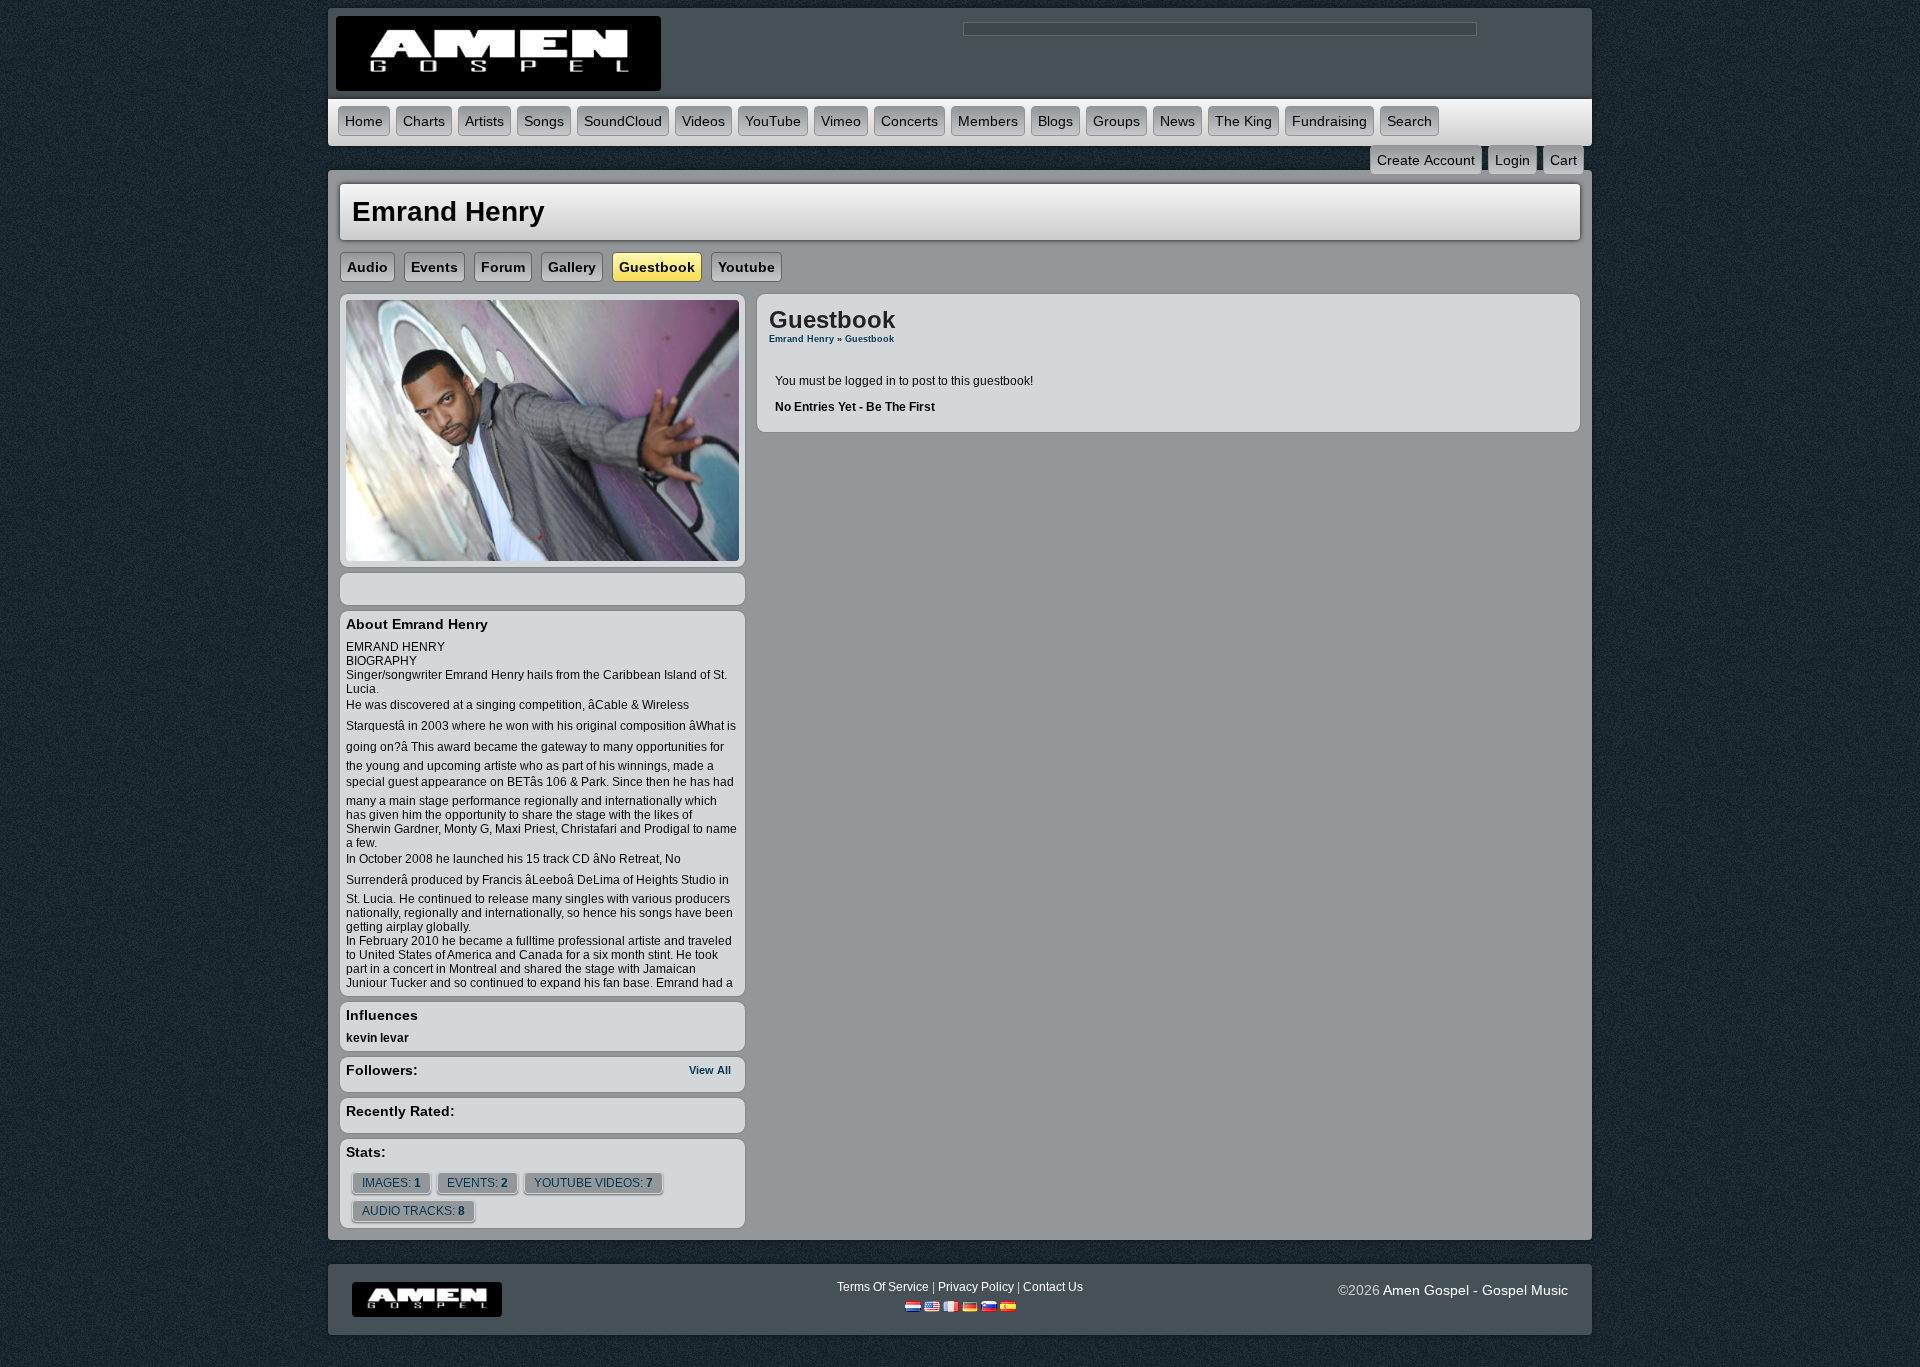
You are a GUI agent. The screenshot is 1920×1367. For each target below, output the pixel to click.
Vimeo (841, 121)
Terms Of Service (883, 1287)
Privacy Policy (976, 1287)
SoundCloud (623, 121)
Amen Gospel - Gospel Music (1475, 1290)
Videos (703, 121)
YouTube (773, 121)
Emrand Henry (801, 339)
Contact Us (1053, 1287)
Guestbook (869, 339)
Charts (424, 121)
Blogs (1055, 121)
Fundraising (1329, 121)
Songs (544, 121)
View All (710, 1070)
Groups (1116, 121)
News (1177, 121)
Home (364, 121)
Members (988, 121)
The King (1243, 121)
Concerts (909, 121)
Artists (484, 121)
